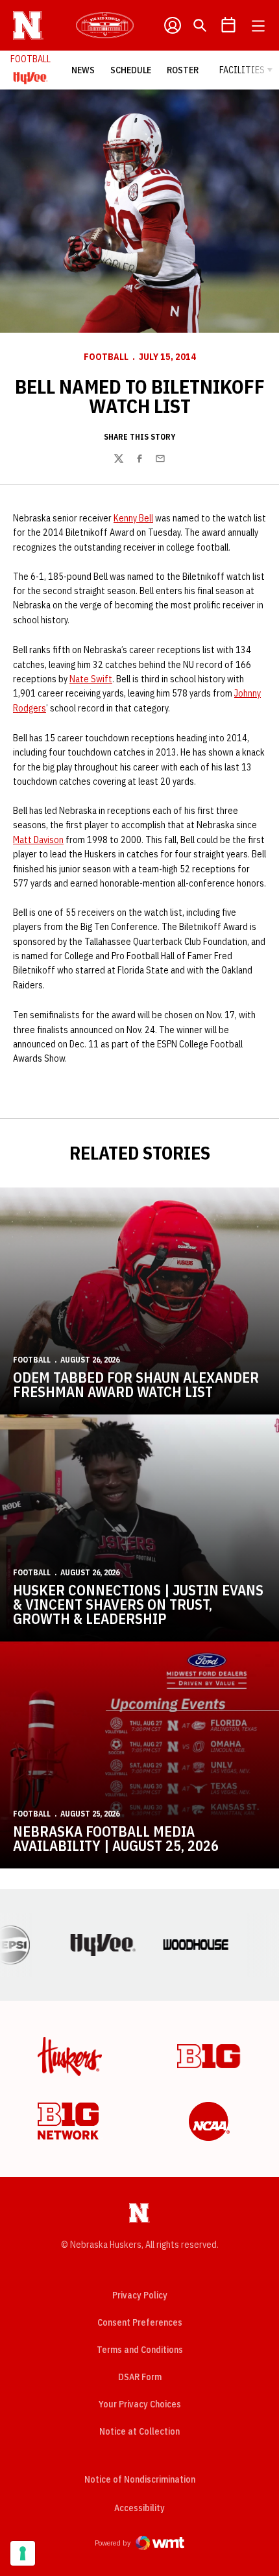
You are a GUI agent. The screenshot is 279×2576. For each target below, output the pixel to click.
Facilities (242, 70)
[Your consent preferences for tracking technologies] (23, 2553)
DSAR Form (140, 2377)
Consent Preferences (140, 2322)
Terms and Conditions (140, 2350)
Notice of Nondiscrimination (140, 2479)
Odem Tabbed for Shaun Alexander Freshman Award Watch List (136, 1384)
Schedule (131, 70)
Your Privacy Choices (140, 2404)
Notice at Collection (139, 2431)
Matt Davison (38, 840)
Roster (183, 70)
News (83, 70)
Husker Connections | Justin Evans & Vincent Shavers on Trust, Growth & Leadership (138, 1604)
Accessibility (139, 2508)
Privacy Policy (140, 2295)
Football (106, 357)
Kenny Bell (133, 518)
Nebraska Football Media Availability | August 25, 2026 (116, 1838)
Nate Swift (91, 679)
